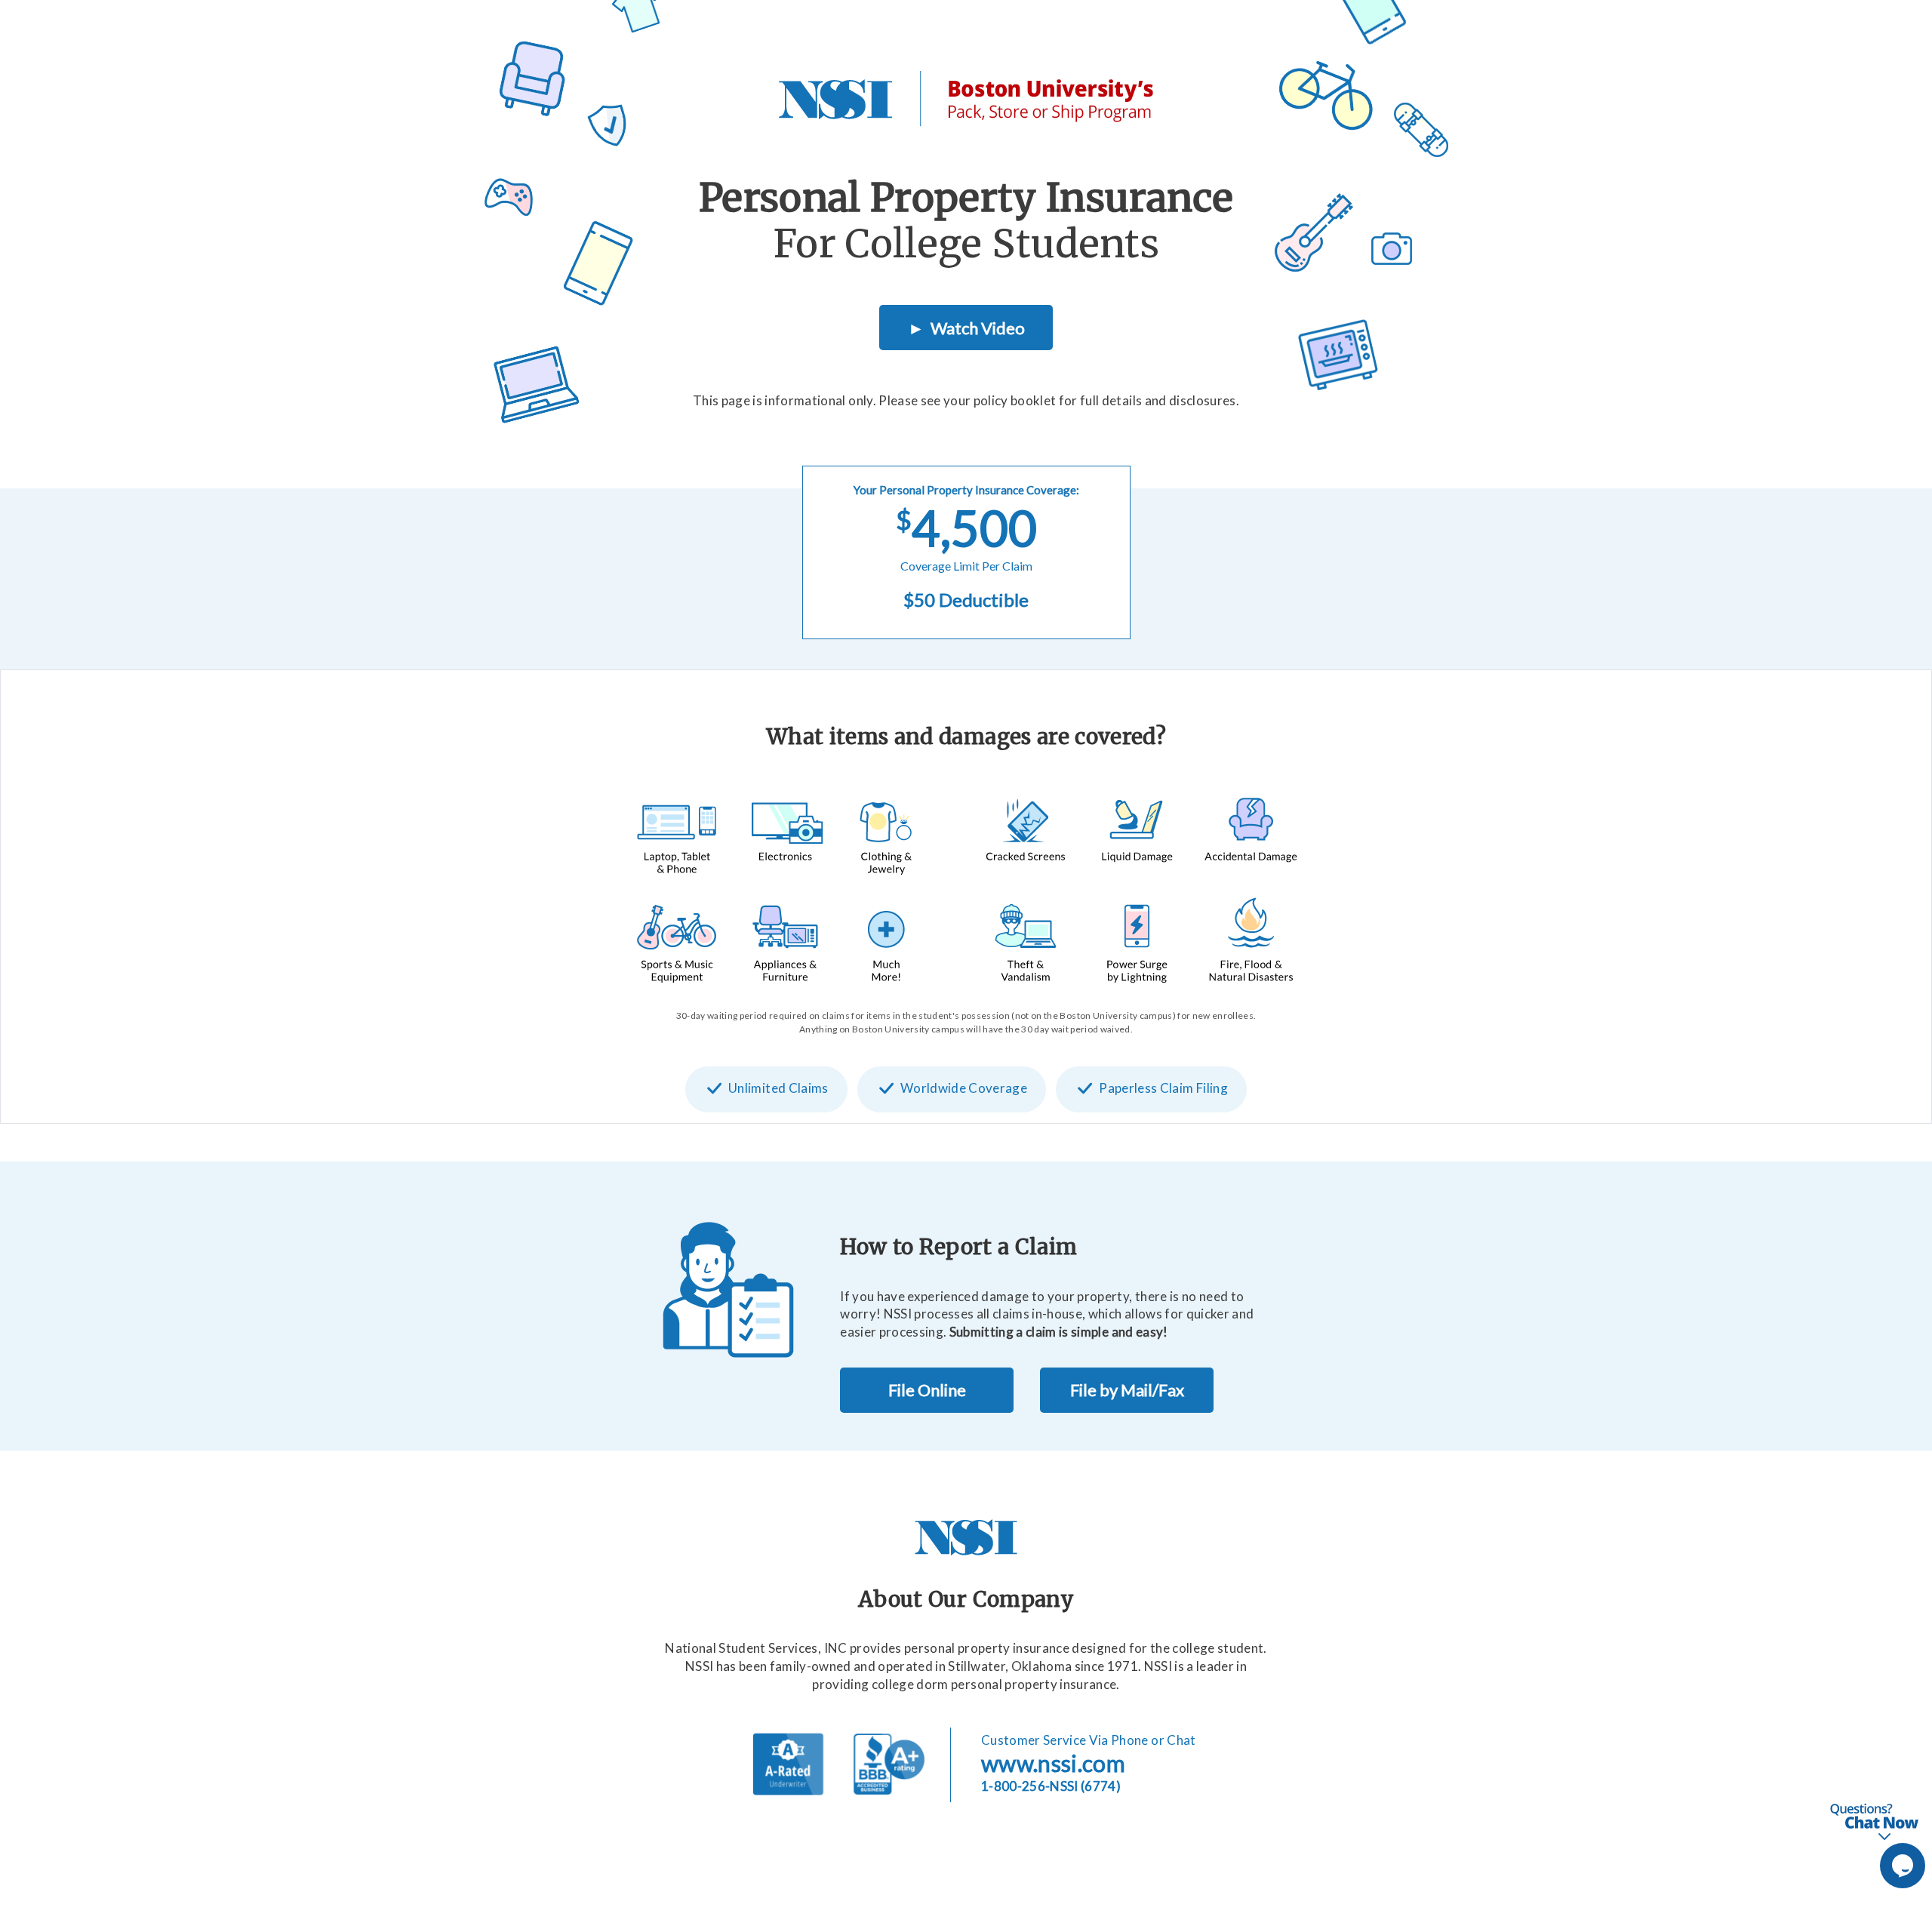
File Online (927, 1390)
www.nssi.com (1053, 1763)
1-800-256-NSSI (1051, 1786)
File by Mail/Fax (1127, 1390)
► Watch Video (966, 328)
